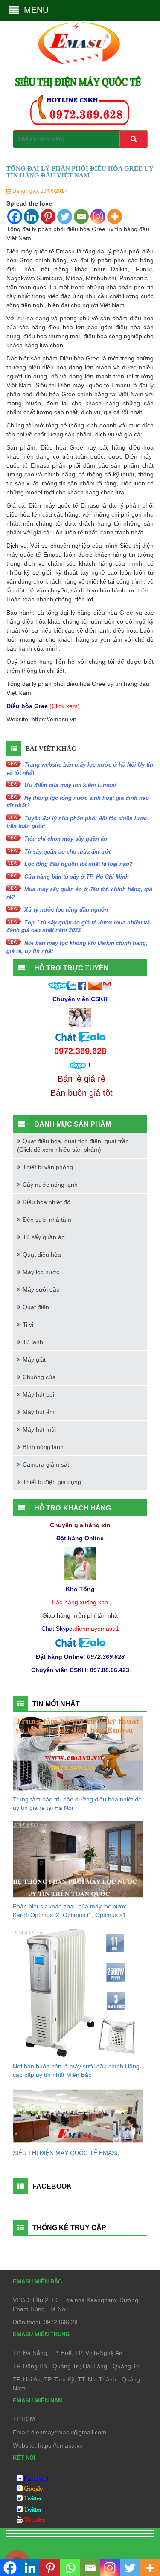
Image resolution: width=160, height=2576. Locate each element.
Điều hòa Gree (62, 447)
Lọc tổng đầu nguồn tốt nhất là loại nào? (79, 864)
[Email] (81, 216)
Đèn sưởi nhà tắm (47, 1220)
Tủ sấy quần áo (44, 1237)
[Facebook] (15, 216)
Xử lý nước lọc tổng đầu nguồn (66, 910)
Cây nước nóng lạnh (50, 1185)
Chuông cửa (39, 1377)
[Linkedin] (31, 216)
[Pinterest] (48, 216)
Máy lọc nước (41, 1272)
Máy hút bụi (38, 1394)
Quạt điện (36, 1307)
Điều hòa (72, 358)
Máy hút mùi (39, 1429)
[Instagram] (98, 216)
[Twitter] (65, 216)
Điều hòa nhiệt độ (47, 1202)
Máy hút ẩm (39, 1412)
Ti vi (28, 1324)
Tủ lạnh (33, 1342)
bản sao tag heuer (37, 2544)
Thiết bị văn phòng (48, 1167)
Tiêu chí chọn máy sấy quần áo (66, 839)
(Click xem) (65, 706)
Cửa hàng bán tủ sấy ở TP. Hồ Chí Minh (77, 877)
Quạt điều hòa (42, 1255)
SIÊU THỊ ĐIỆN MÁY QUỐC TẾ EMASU (66, 2153)
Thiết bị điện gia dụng (52, 1482)
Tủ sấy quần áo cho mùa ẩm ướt (67, 852)
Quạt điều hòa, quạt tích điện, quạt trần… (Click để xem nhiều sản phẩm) (76, 1145)
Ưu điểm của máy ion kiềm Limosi (70, 785)
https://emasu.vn (54, 719)
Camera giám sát (46, 1464)
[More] (115, 216)
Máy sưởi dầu (41, 1289)
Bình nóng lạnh (43, 1447)
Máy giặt (34, 1359)
